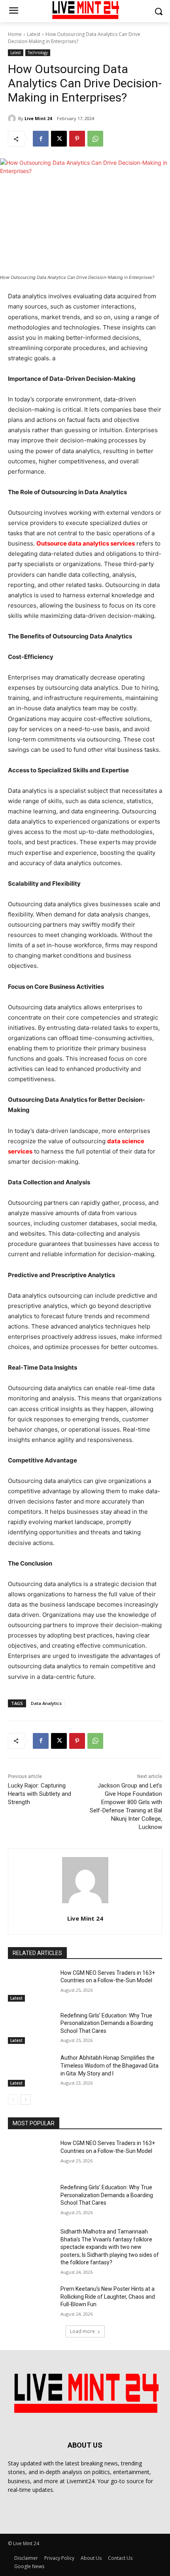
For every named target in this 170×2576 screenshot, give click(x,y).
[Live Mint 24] (13, 119)
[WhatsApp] (95, 139)
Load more (82, 2331)
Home (15, 34)
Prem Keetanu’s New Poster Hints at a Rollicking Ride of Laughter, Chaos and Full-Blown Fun (108, 2297)
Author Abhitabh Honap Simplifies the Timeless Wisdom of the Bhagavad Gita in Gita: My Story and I (110, 2065)
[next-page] (25, 2100)
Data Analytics (46, 1703)
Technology (38, 53)
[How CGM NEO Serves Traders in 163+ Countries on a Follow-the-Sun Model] (31, 1985)
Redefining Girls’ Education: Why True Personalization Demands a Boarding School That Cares (107, 2023)
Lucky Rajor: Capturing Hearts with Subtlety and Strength (40, 1794)
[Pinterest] (77, 139)
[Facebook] (41, 139)
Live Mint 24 (38, 118)
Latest (34, 34)
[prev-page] (13, 2100)
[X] (59, 139)
